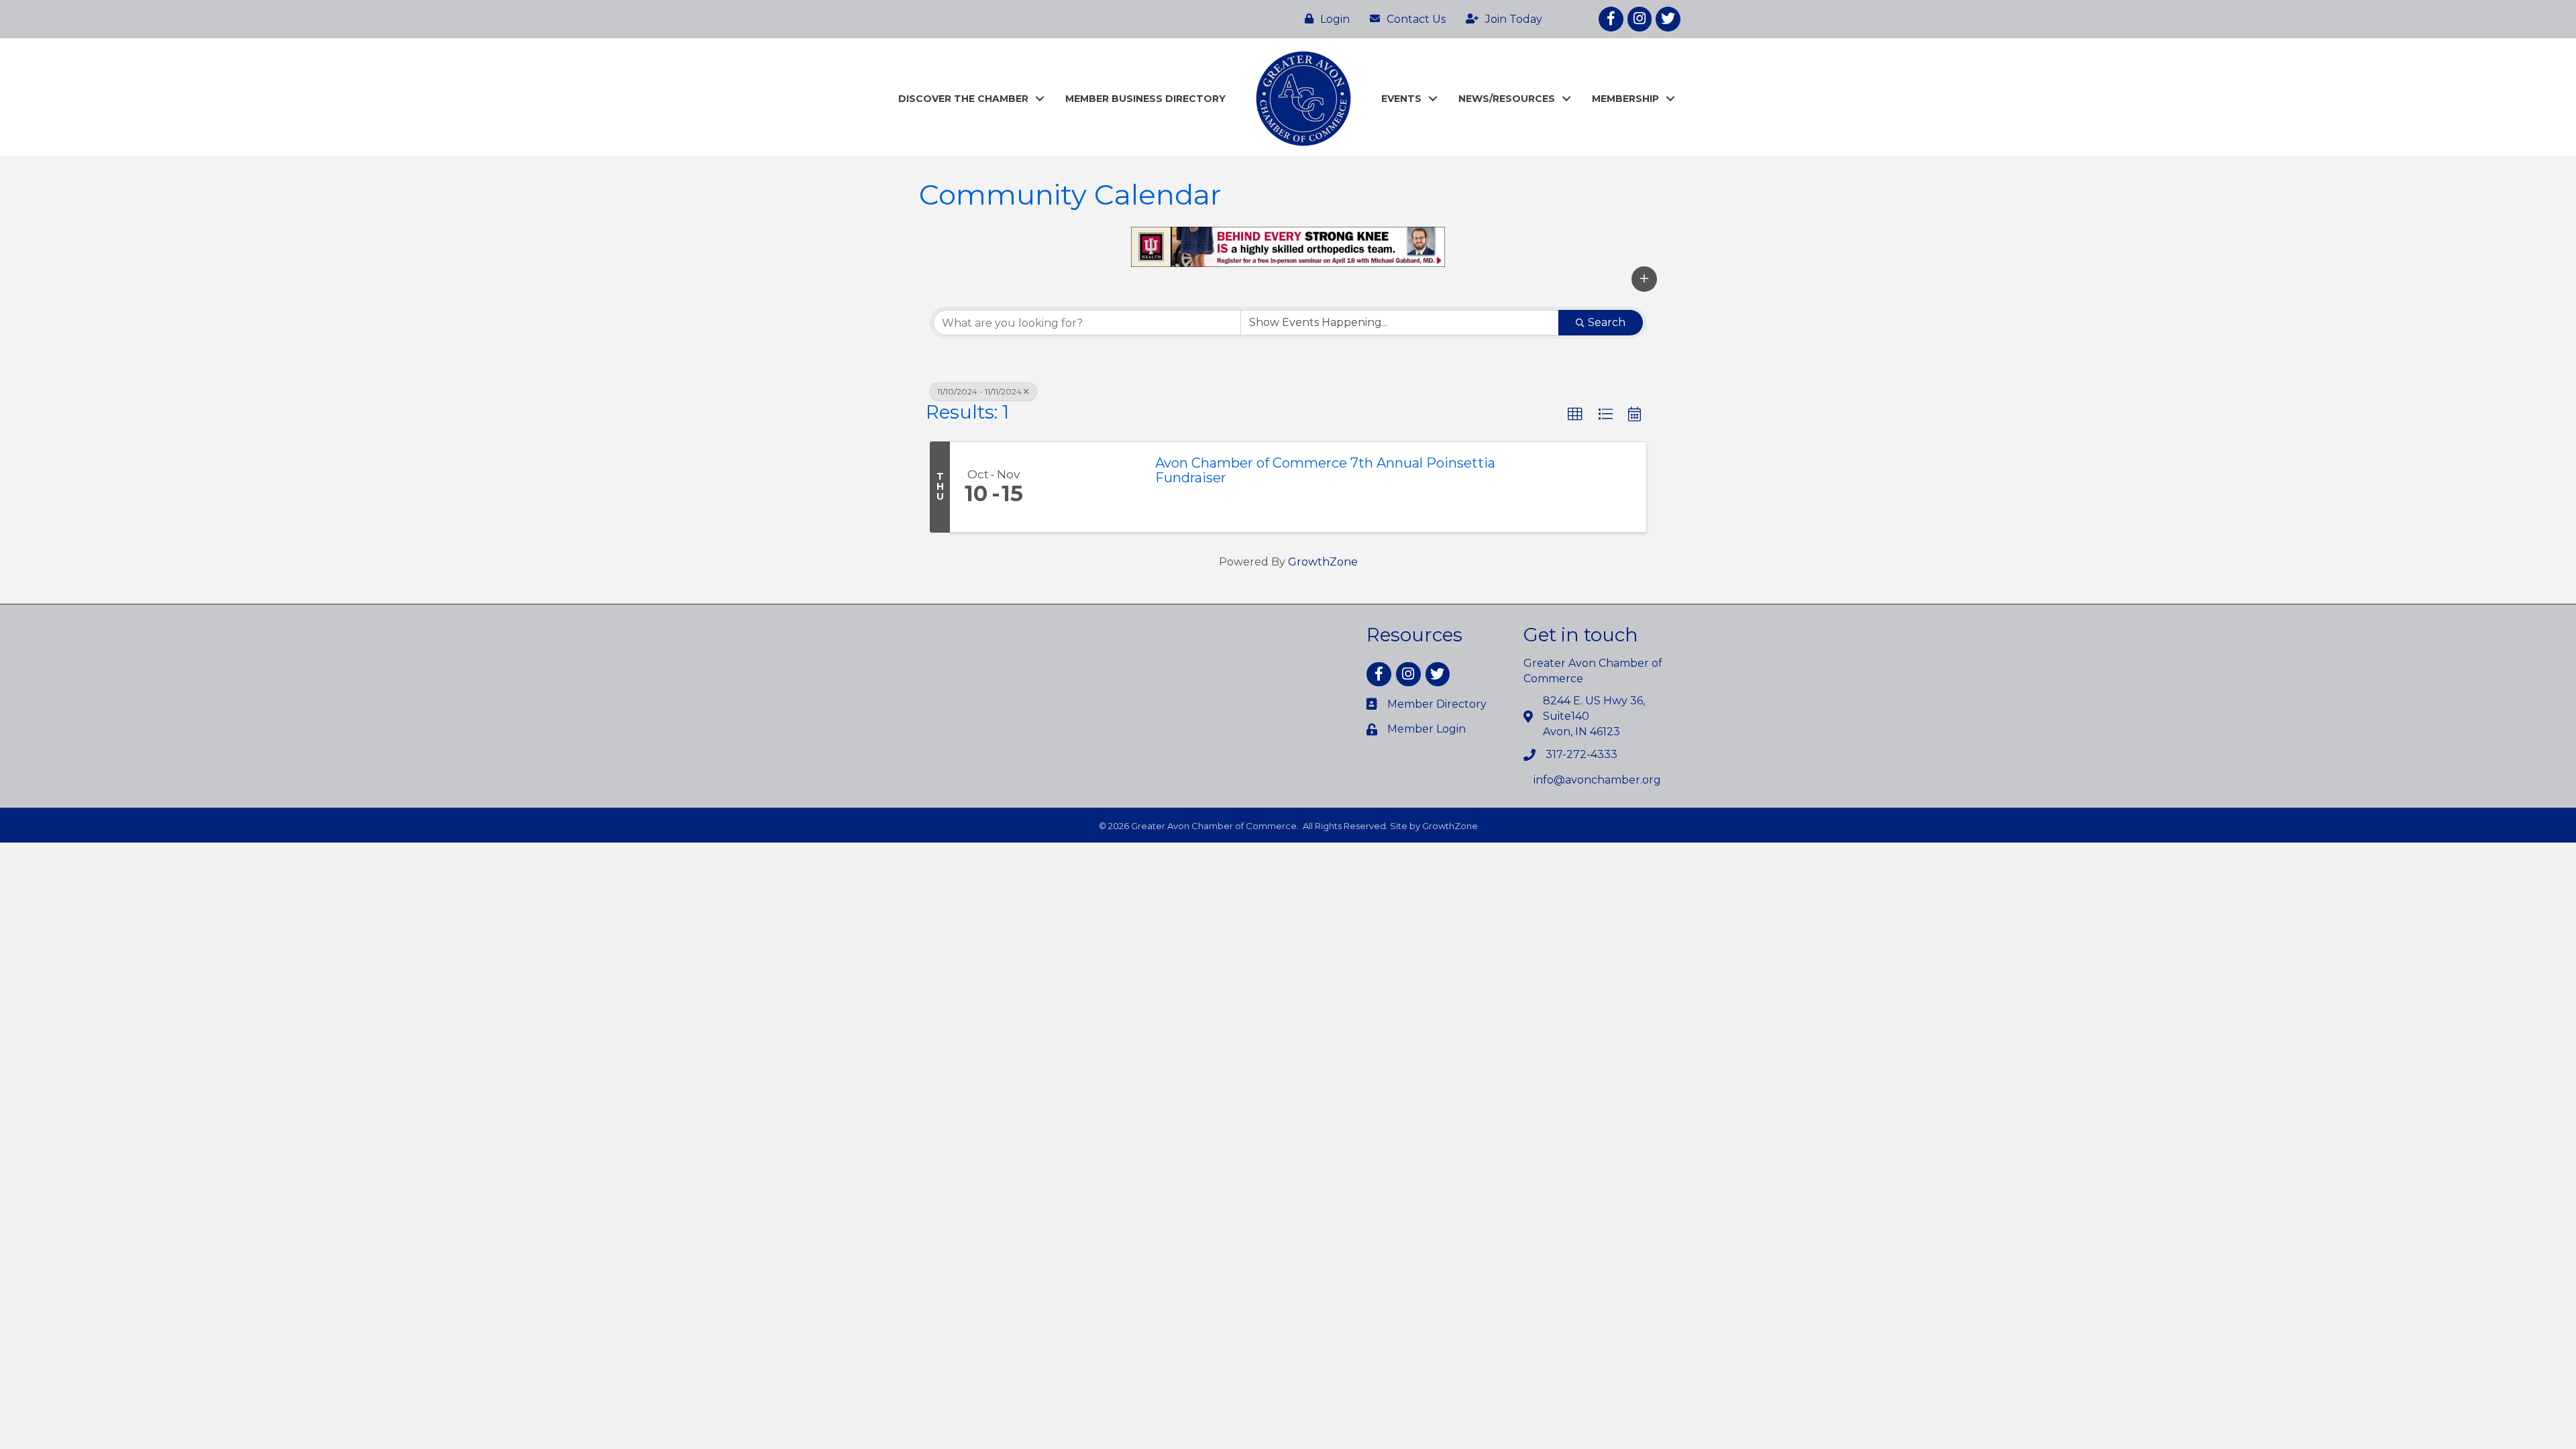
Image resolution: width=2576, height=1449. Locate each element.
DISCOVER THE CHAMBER (963, 99)
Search (1607, 322)
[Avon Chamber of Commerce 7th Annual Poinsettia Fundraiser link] (1089, 487)
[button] (1644, 279)
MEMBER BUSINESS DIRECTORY (1145, 99)
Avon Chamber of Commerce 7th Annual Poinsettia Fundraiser (1325, 470)
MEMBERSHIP (1625, 99)
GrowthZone (1323, 562)
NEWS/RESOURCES (1507, 99)
